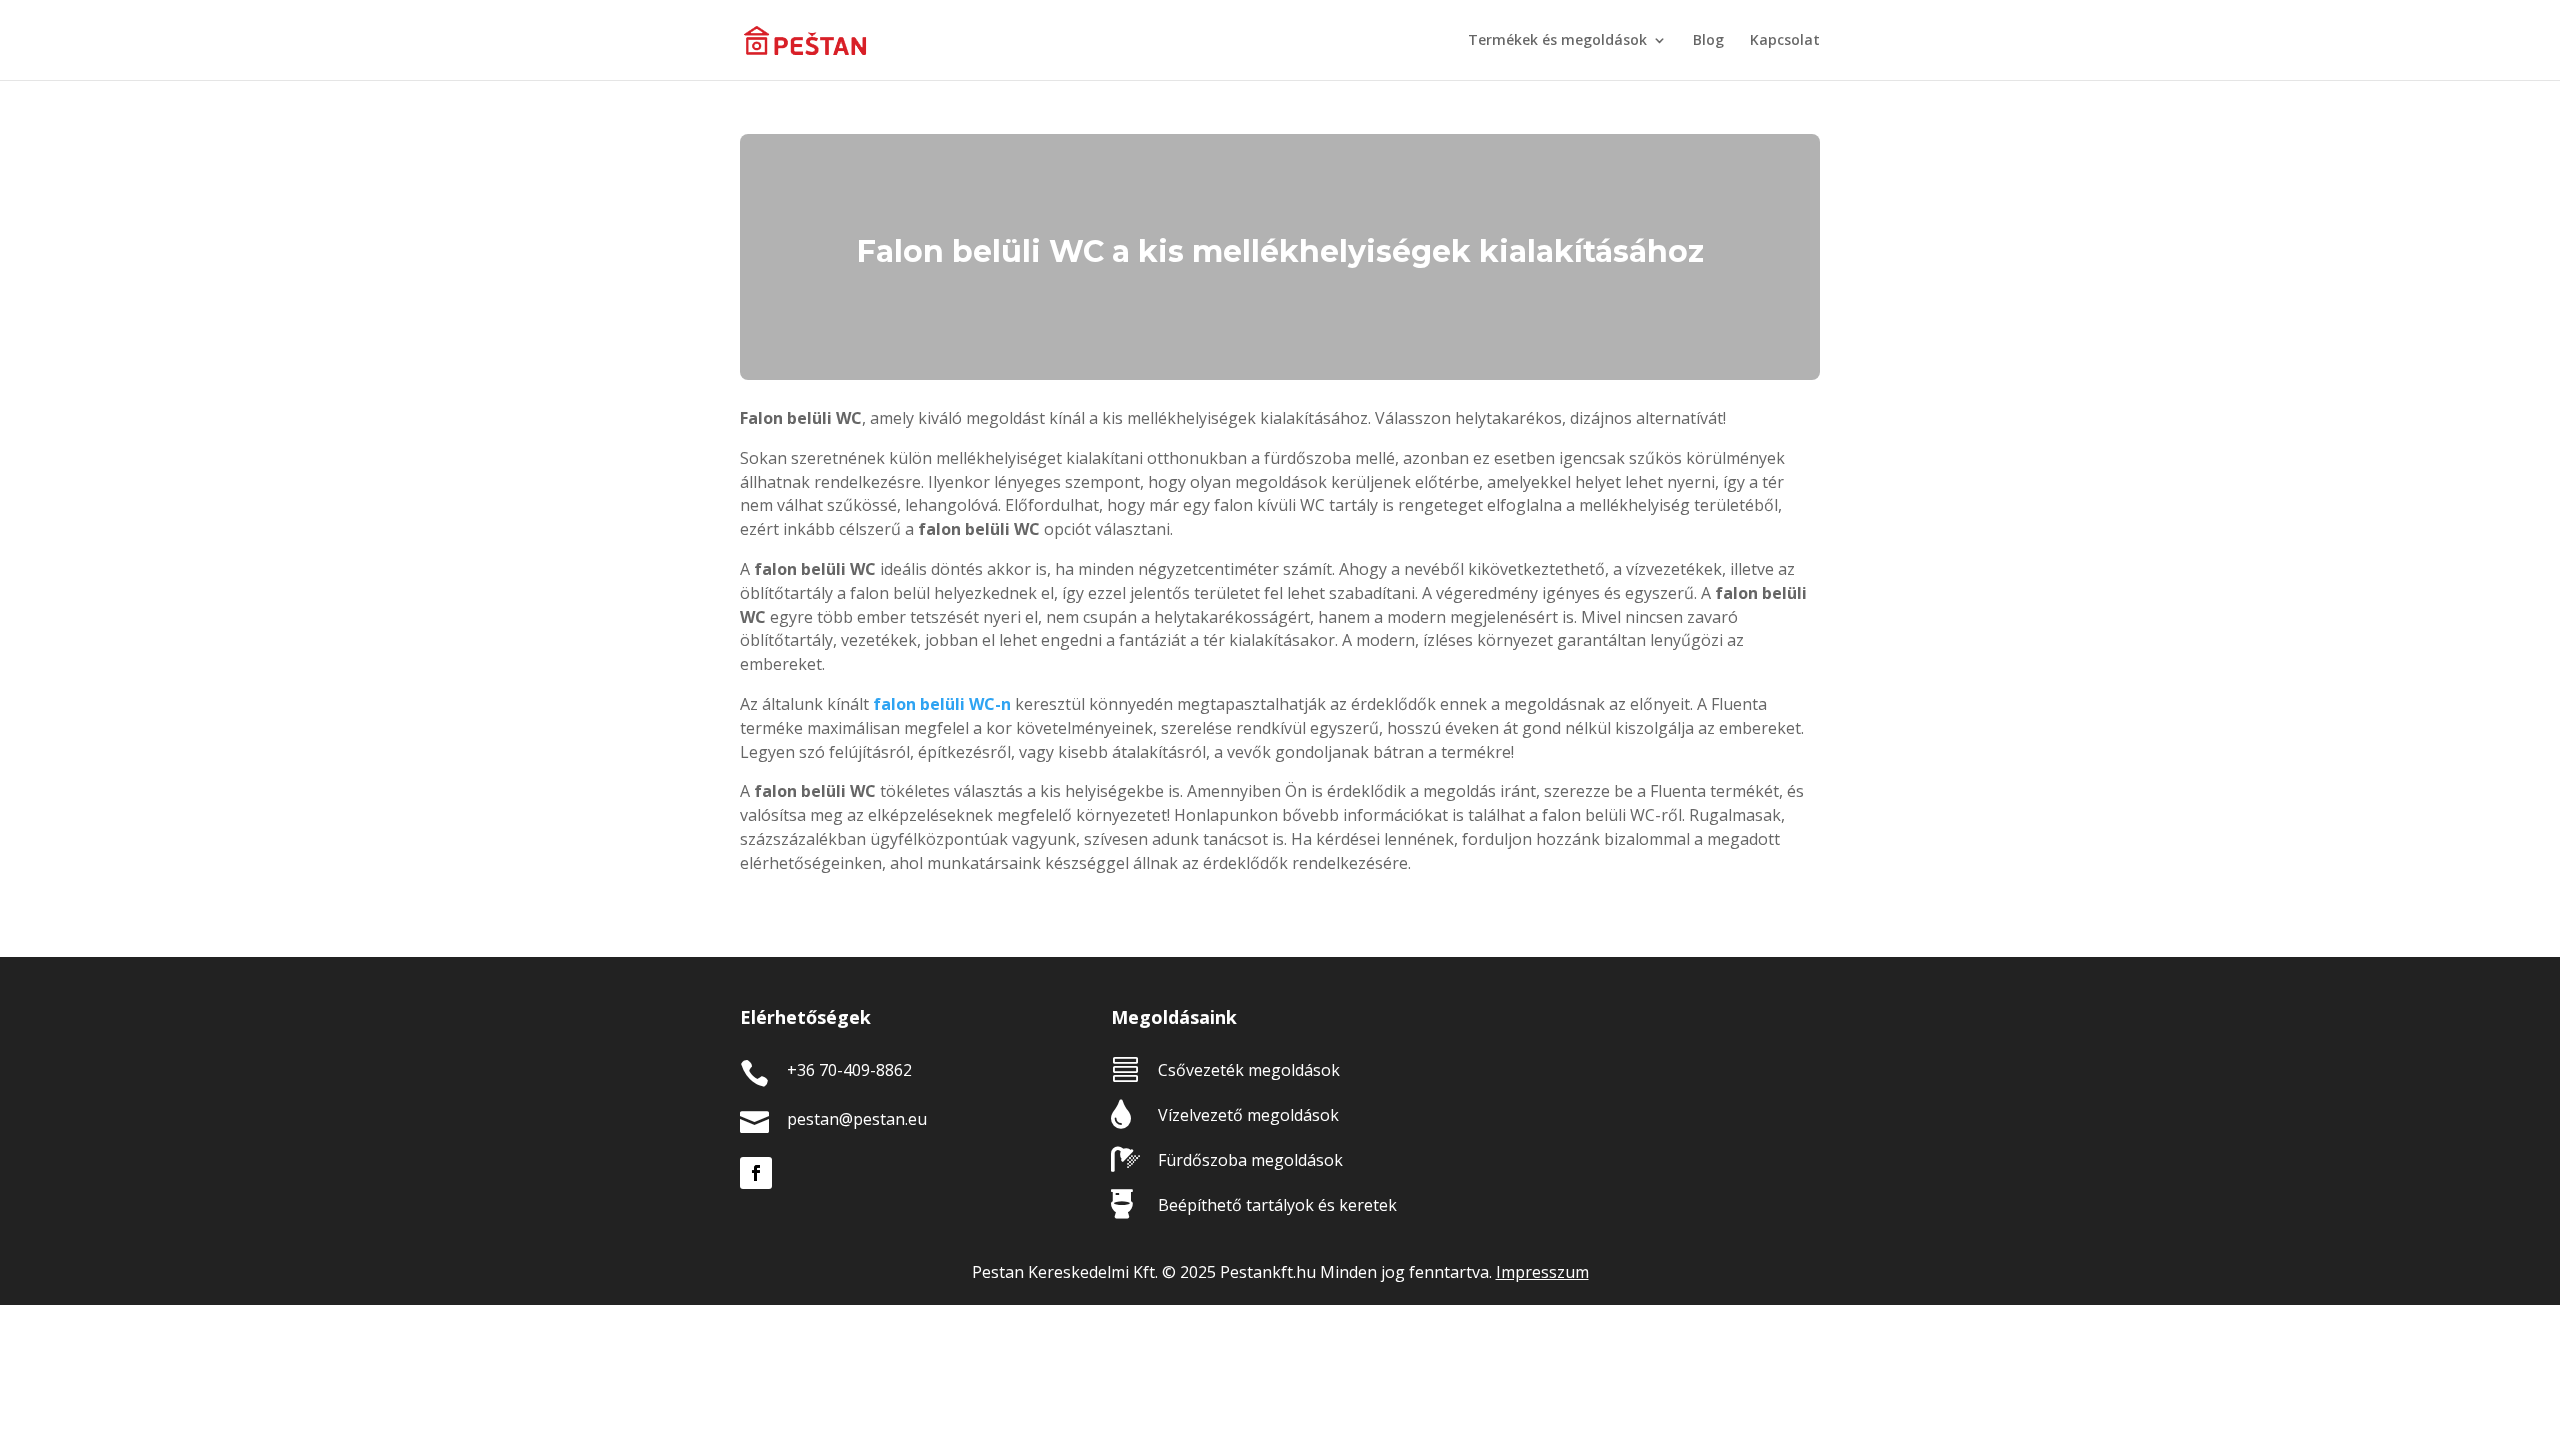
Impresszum (1542, 1272)
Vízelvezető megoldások (1248, 1115)
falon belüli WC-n (942, 704)
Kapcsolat (1785, 41)
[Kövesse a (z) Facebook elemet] (756, 1173)
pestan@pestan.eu (857, 1119)
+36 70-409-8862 (849, 1070)
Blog (1708, 41)
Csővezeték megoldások (1249, 1070)
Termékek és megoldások (1557, 41)
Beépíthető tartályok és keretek (1277, 1205)
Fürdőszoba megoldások (1250, 1160)
